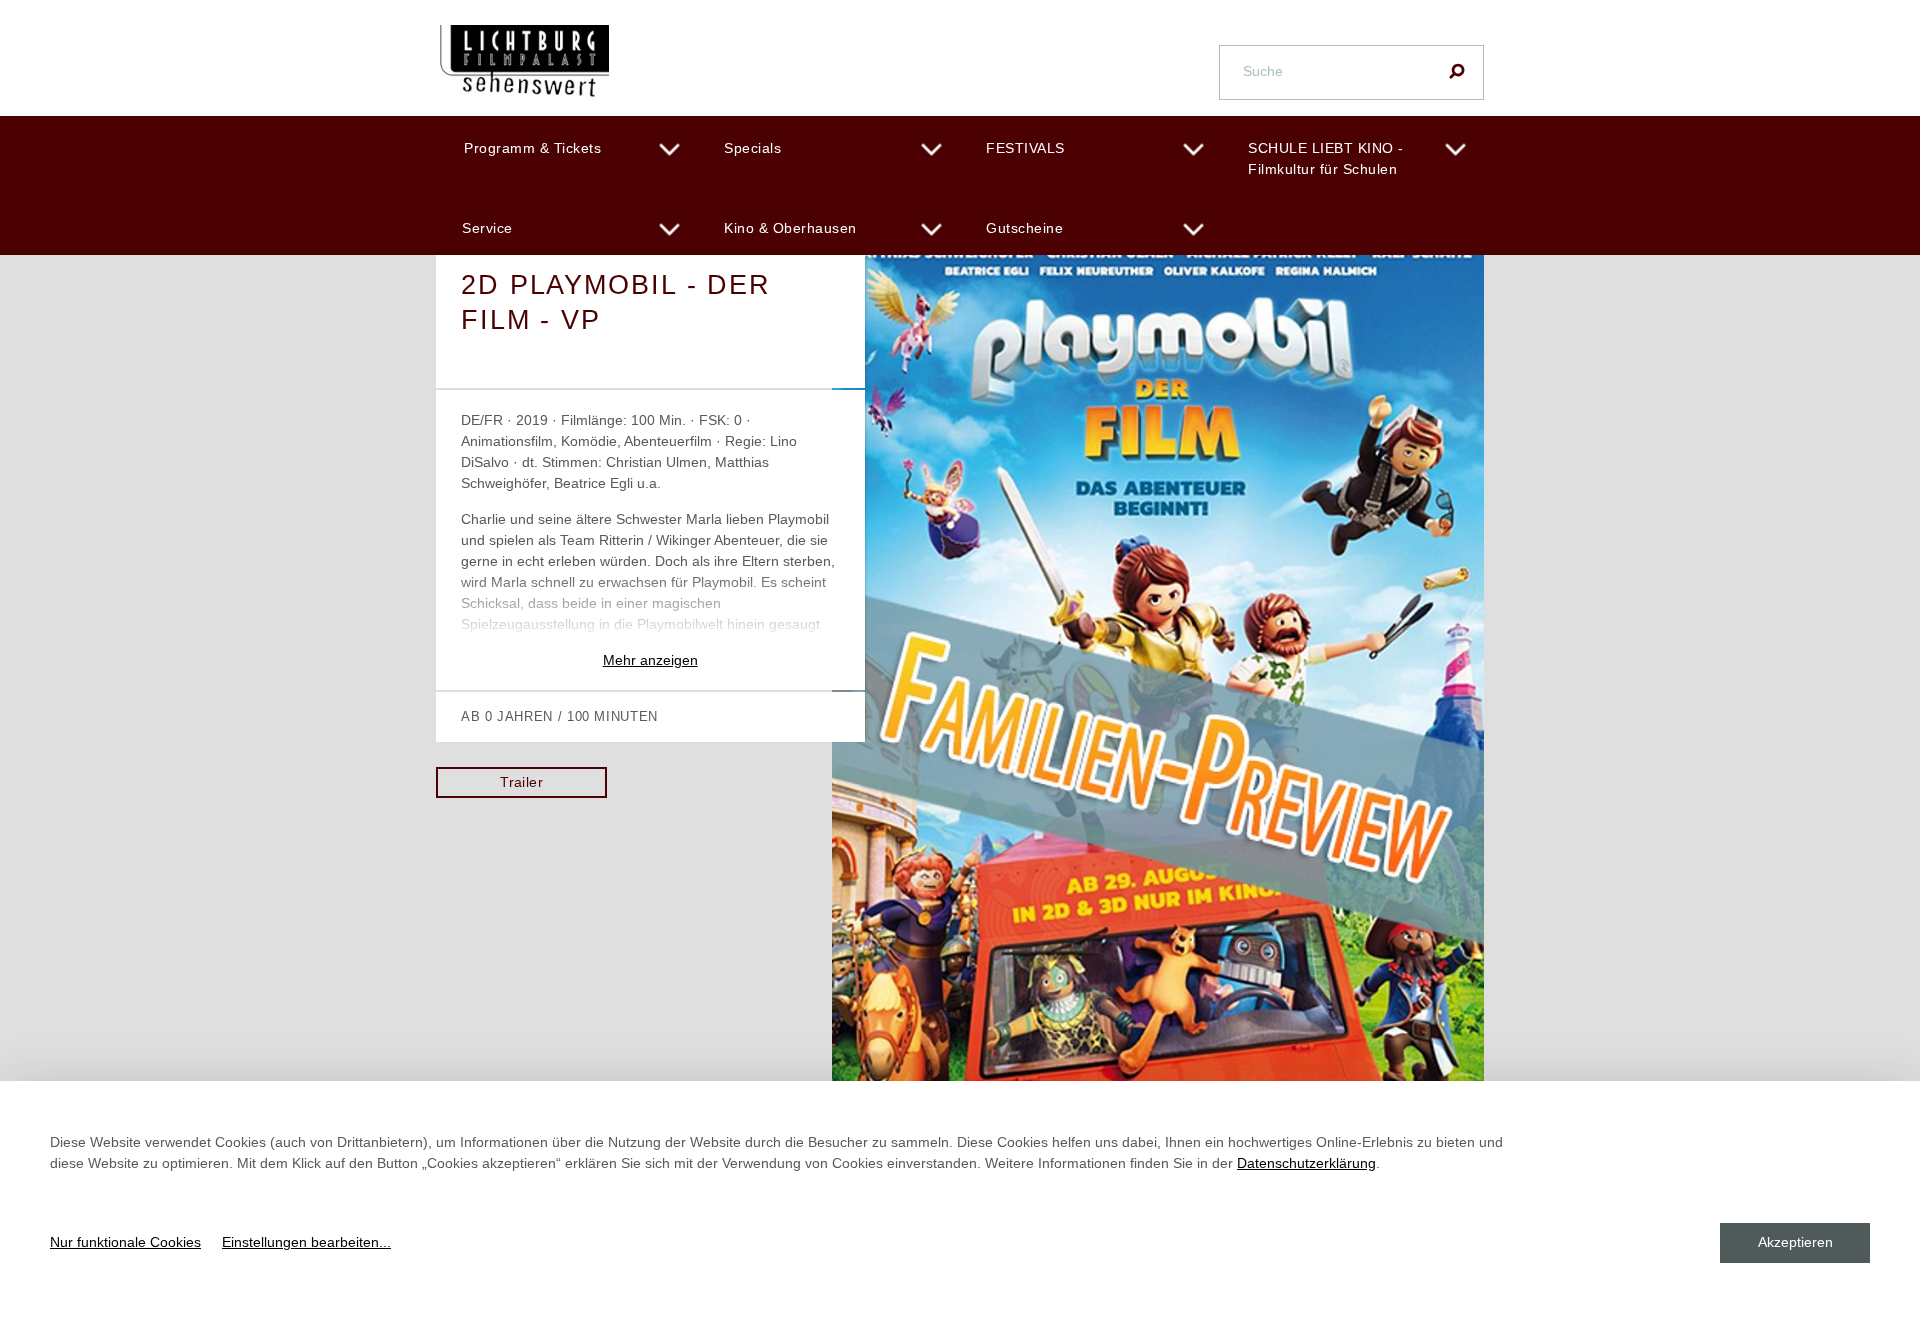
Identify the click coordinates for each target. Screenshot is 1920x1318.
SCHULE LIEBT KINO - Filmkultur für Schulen (1326, 158)
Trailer (521, 782)
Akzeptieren (1795, 1242)
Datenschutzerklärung (1306, 1163)
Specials (752, 148)
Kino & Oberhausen (790, 228)
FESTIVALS (1025, 148)
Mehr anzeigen (650, 660)
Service (487, 228)
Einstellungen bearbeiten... (306, 1242)
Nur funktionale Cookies (125, 1242)
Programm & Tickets (532, 148)
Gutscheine (1024, 228)
